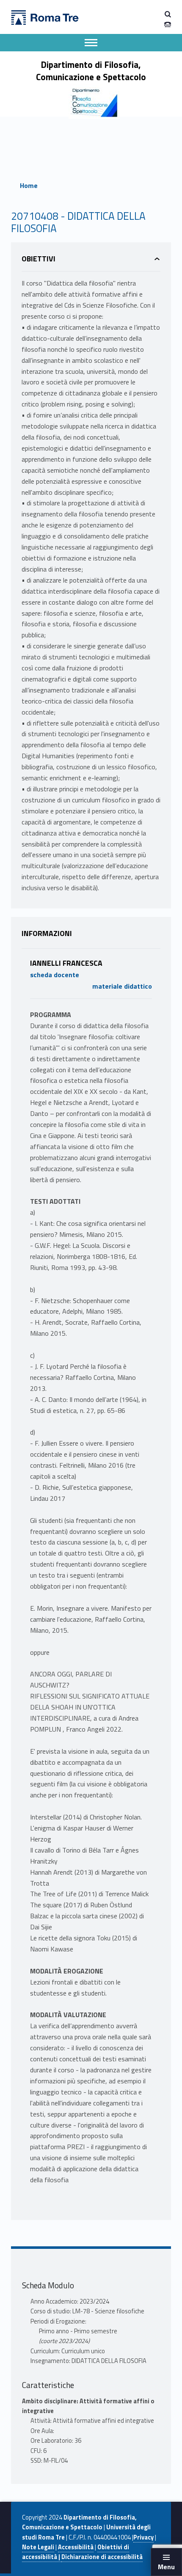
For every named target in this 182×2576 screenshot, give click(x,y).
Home (29, 185)
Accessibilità (76, 2547)
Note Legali (38, 2547)
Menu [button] (166, 2567)
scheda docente (55, 975)
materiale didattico (122, 986)
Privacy (143, 2537)
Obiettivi (39, 259)
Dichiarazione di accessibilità (102, 2557)
